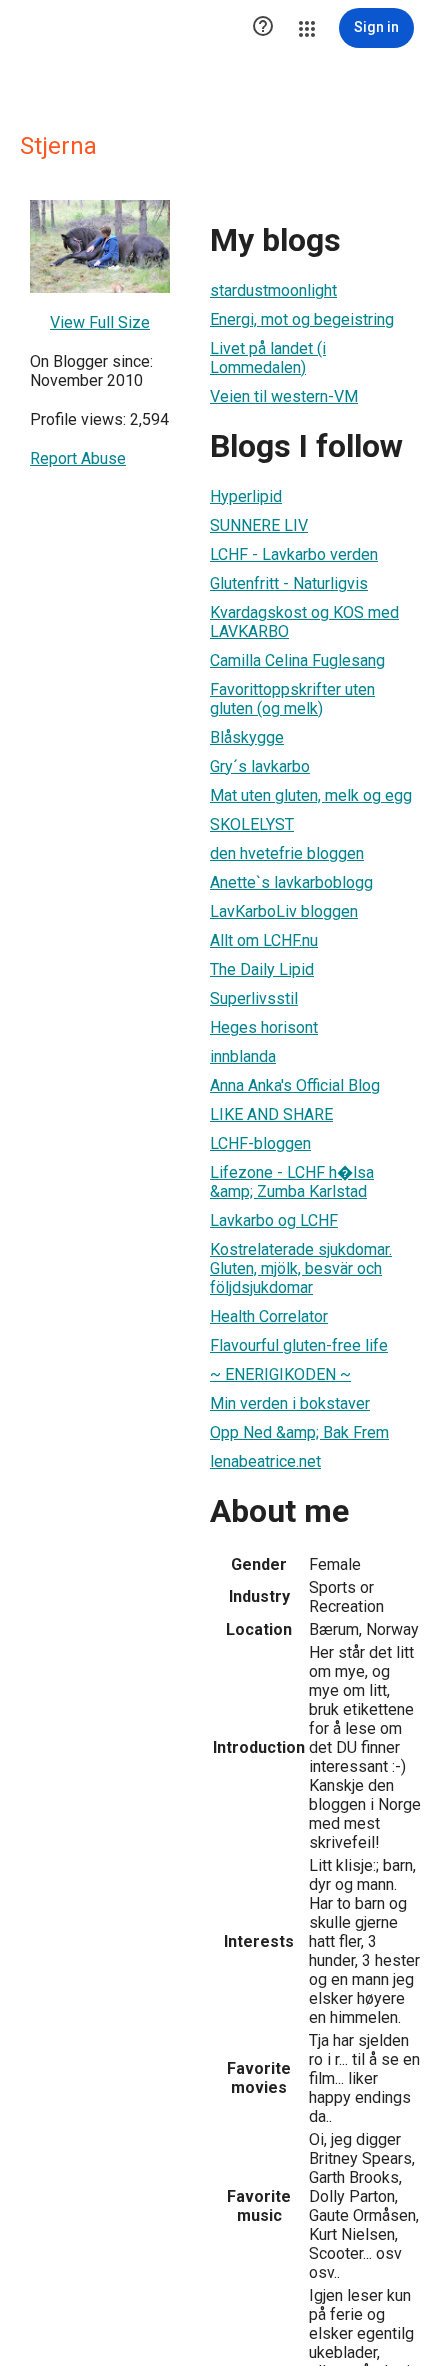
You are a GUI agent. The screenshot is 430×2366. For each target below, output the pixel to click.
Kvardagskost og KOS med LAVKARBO (304, 622)
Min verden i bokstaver (290, 1403)
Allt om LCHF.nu (264, 940)
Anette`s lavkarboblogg (291, 882)
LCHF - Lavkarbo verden (294, 554)
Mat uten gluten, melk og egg (311, 795)
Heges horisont (264, 1027)
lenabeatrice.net (265, 1461)
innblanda (243, 1056)
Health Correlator (269, 1316)
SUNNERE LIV (259, 525)
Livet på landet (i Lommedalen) (268, 358)
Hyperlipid (246, 496)
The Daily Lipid (262, 969)
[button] (263, 28)
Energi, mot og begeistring (302, 319)
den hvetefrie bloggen (287, 853)
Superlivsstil (254, 998)
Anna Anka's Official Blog (295, 1085)
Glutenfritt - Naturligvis (289, 583)
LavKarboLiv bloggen (284, 911)
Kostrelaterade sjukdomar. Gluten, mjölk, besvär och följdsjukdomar (301, 1268)
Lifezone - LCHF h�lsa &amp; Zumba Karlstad (292, 1182)
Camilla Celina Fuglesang (297, 660)
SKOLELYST (252, 824)
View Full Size (100, 322)
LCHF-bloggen (260, 1143)
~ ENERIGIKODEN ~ (280, 1374)
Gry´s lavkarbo (260, 766)
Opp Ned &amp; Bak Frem (299, 1432)
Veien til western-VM (284, 396)
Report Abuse (78, 458)
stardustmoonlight (273, 290)
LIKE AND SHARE (271, 1114)
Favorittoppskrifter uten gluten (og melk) (292, 699)
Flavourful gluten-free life (299, 1345)
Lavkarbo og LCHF (274, 1220)
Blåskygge (247, 737)
